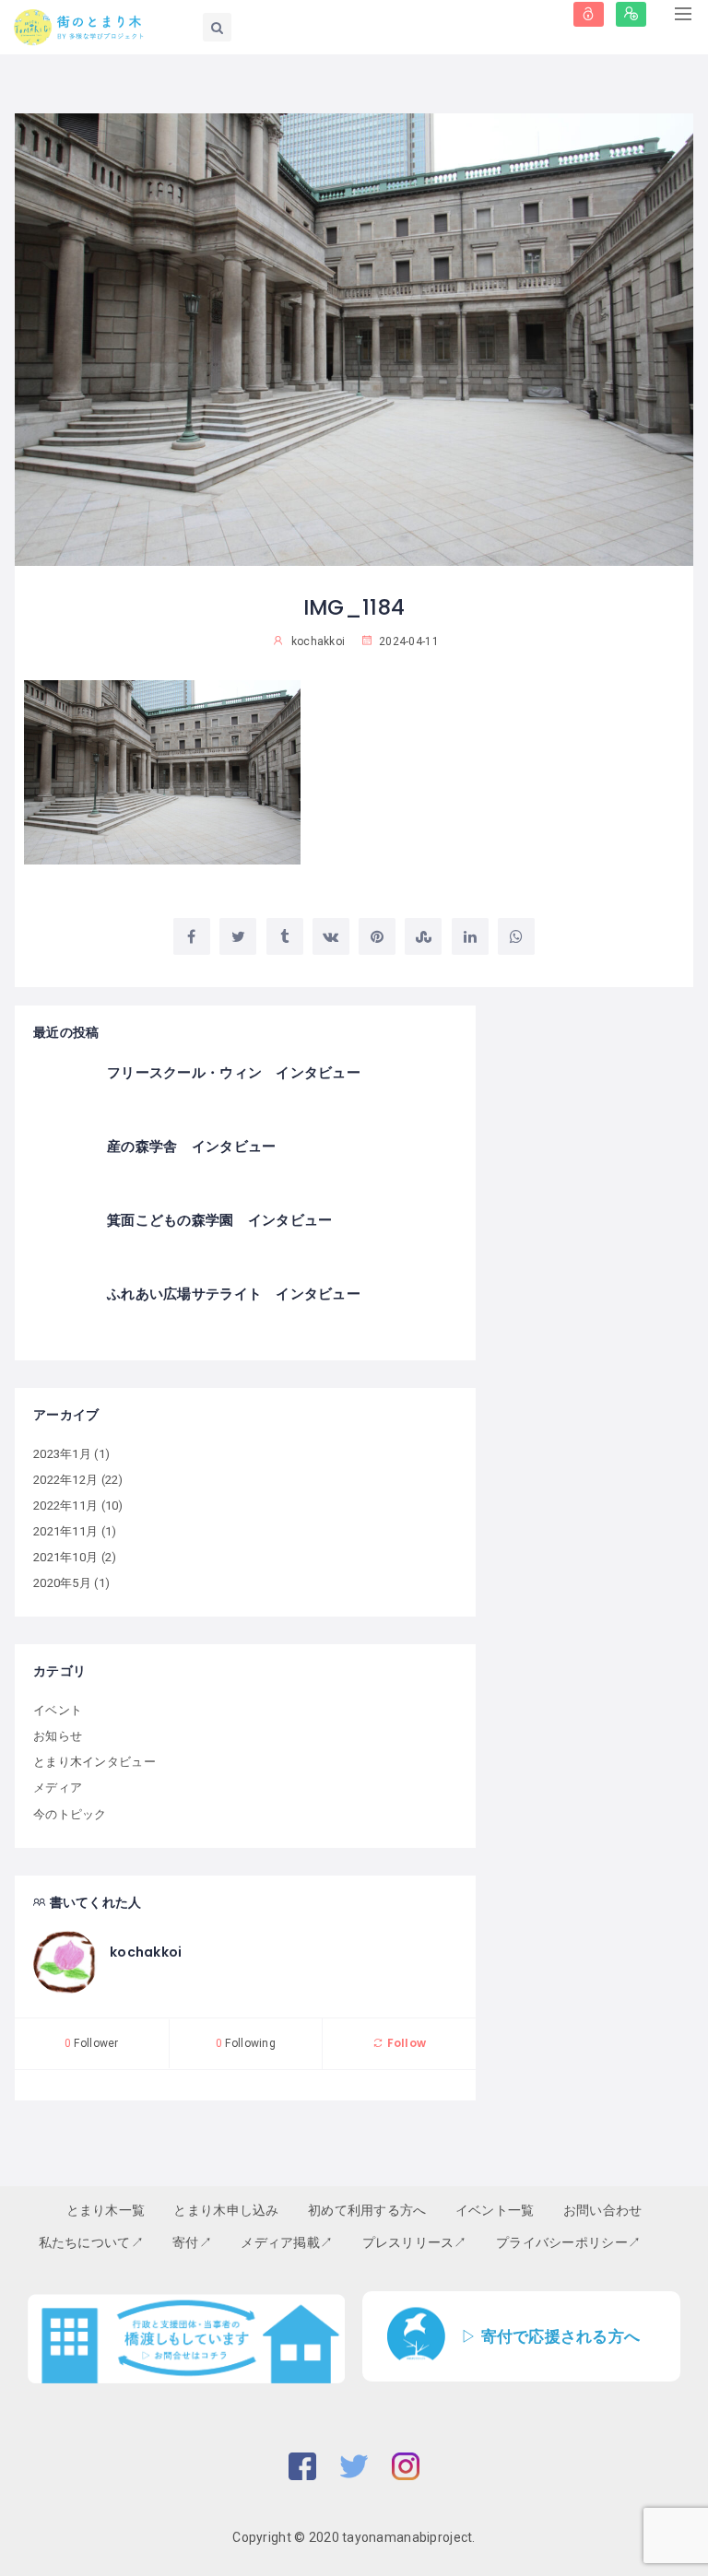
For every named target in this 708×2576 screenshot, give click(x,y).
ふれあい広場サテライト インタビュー (234, 1294)
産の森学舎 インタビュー (191, 1146)
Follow (405, 2043)
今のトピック (70, 1814)
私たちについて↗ (91, 2242)
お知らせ (58, 1736)
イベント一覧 (495, 2210)
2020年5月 (62, 1583)
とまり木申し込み (226, 2210)
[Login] (589, 14)
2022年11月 (65, 1506)
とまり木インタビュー (94, 1762)
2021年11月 (65, 1531)
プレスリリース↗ (415, 2242)
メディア (58, 1788)
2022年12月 (65, 1480)
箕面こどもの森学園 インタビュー (219, 1220)
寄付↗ (192, 2242)
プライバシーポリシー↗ (568, 2242)
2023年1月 (62, 1454)
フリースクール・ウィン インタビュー (234, 1072)
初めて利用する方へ (367, 2210)
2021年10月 (65, 1557)
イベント (58, 1710)
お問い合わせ (603, 2210)
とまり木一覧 (106, 2210)
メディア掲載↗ (287, 2242)
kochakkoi (146, 1952)
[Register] (631, 14)
